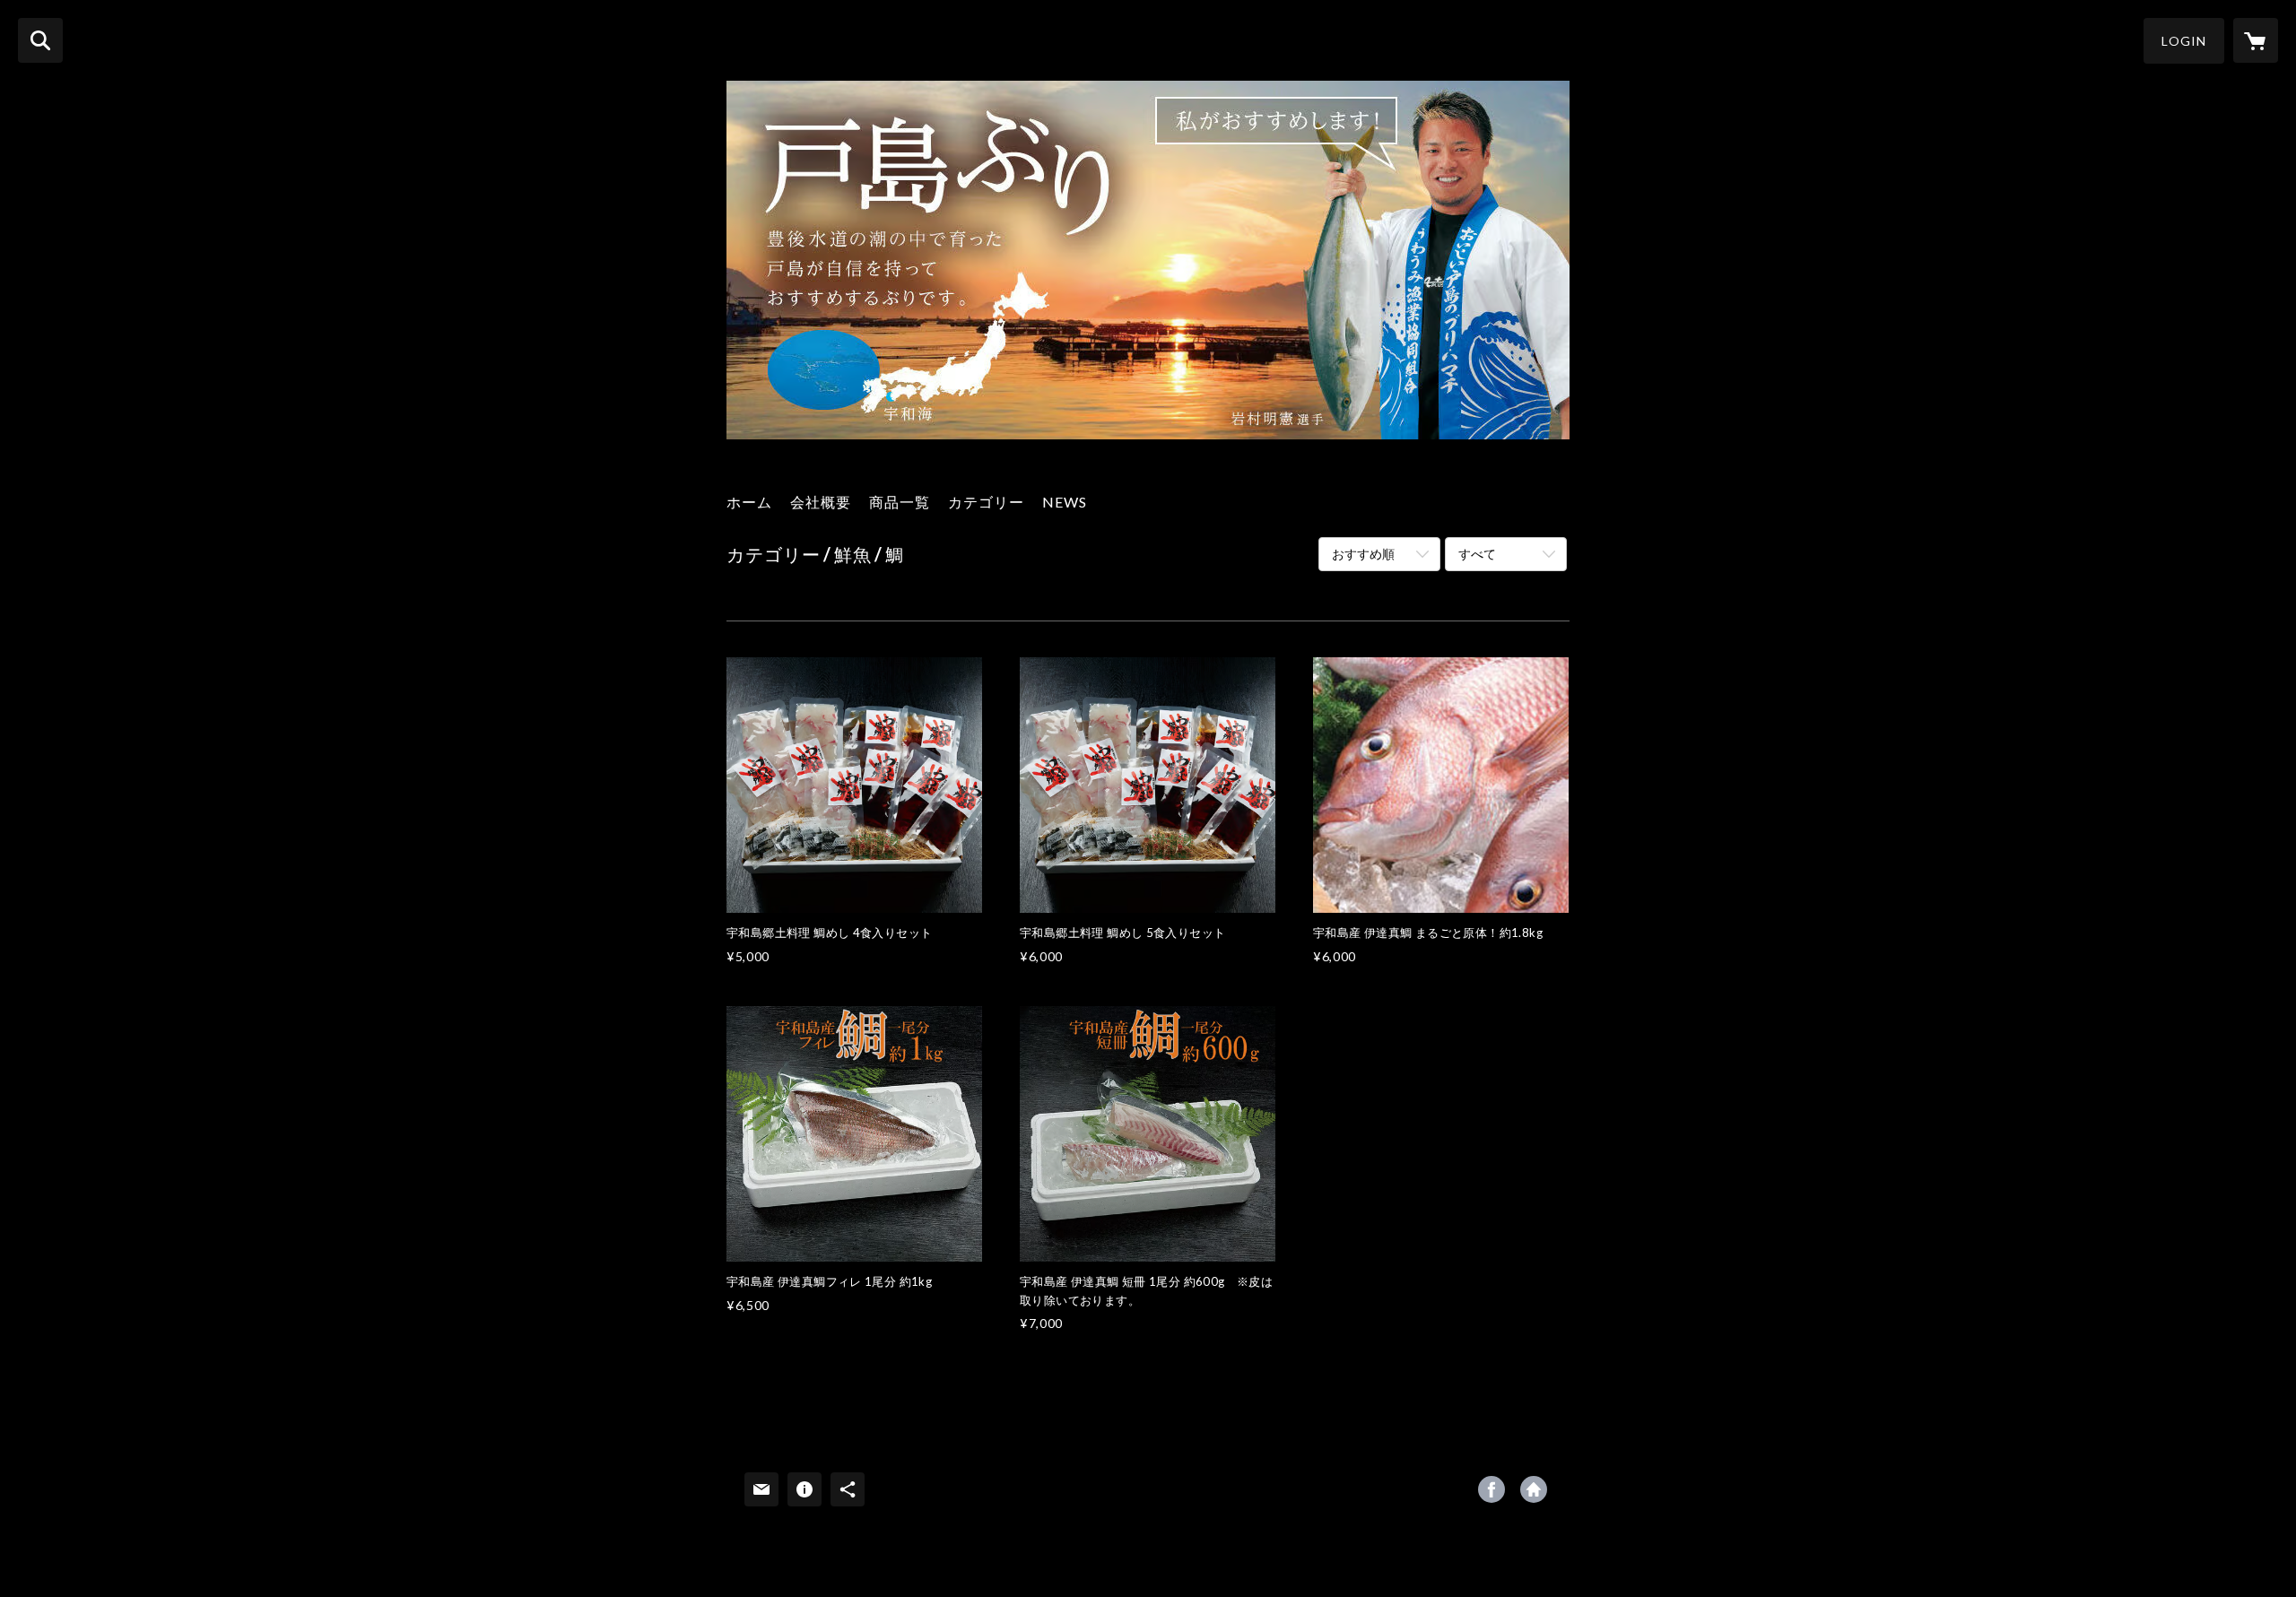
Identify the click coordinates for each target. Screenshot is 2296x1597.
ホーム (749, 502)
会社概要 (821, 502)
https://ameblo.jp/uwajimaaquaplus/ (1534, 1489)
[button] (2184, 41)
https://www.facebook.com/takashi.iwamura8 (1492, 1489)
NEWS (1065, 502)
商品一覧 (900, 502)
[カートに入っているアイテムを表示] (2256, 40)
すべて (1477, 554)
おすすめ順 (1363, 554)
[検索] (40, 40)
